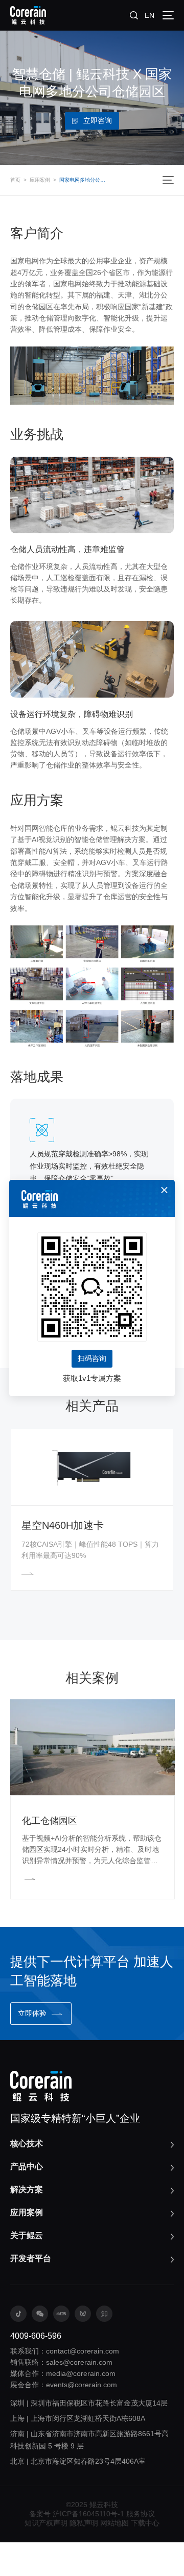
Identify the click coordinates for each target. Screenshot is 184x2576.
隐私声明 (84, 2523)
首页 (15, 180)
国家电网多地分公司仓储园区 (83, 180)
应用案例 (40, 180)
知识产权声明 (46, 2523)
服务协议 (141, 2514)
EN (149, 15)
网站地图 (114, 2523)
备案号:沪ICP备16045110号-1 (77, 2514)
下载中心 (145, 2523)
